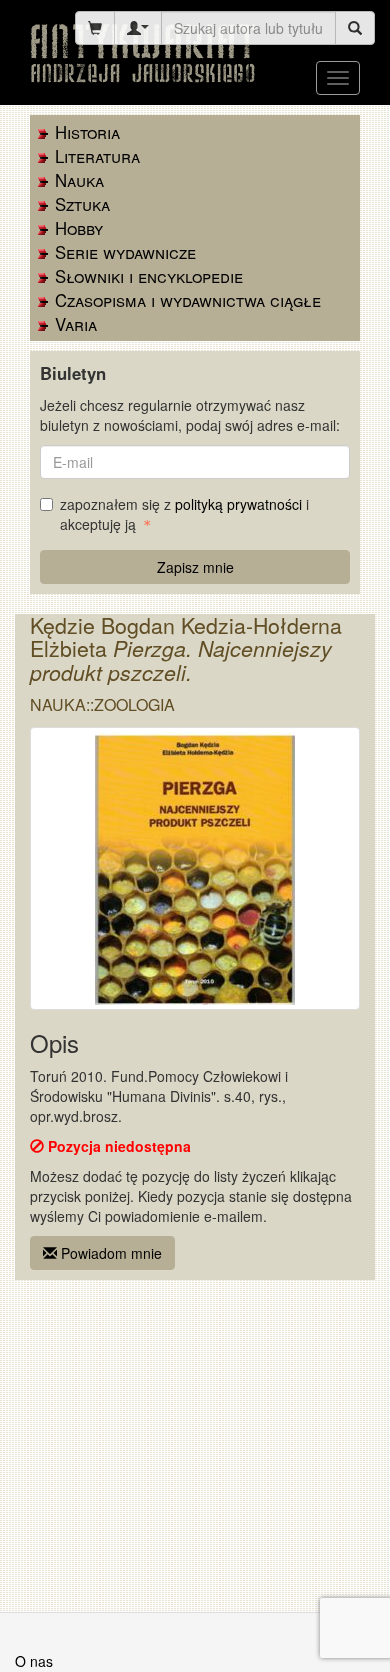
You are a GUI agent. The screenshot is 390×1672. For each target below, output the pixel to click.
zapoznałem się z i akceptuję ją (184, 514)
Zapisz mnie (195, 567)
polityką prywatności (238, 504)
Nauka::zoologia (102, 704)
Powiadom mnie (109, 1253)
